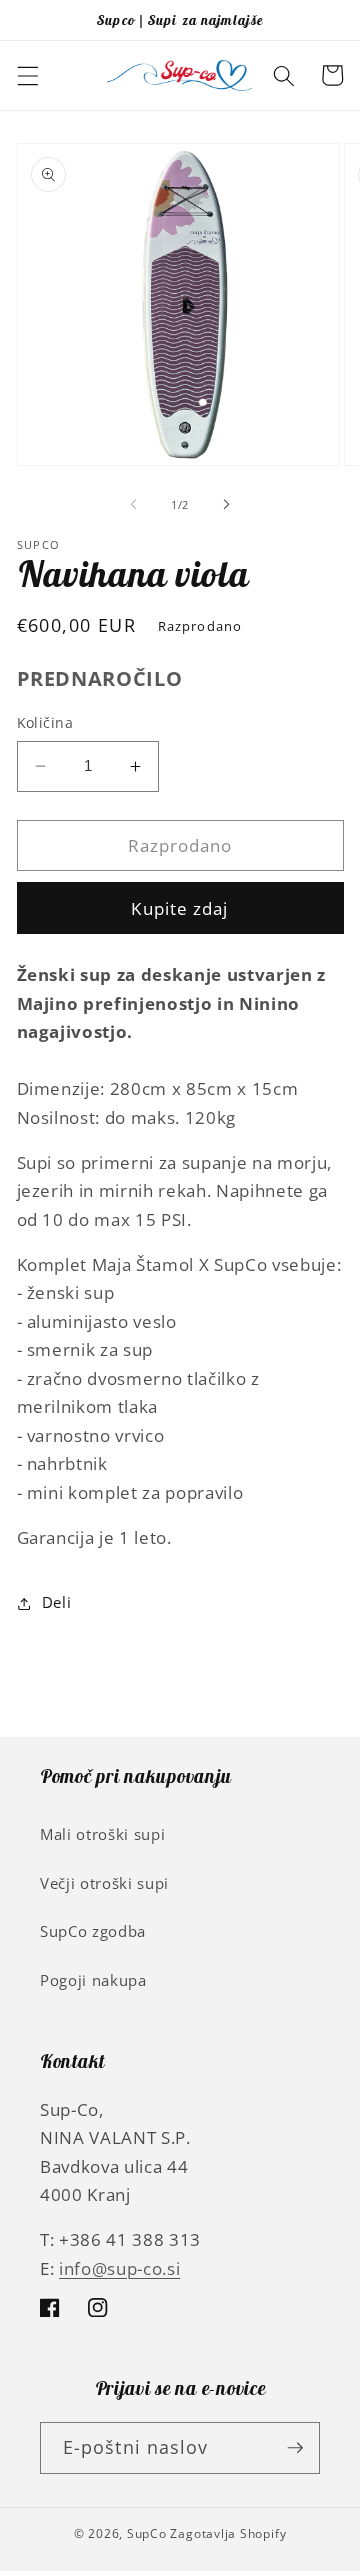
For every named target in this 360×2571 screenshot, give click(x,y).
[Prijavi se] (295, 2448)
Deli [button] (57, 1602)
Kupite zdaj (179, 908)
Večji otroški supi (104, 1883)
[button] (27, 75)
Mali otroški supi (102, 1834)
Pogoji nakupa (93, 1980)
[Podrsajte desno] (226, 505)
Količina (45, 722)
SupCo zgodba (93, 1931)
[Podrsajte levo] (134, 505)
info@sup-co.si (119, 2268)
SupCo (147, 2533)
